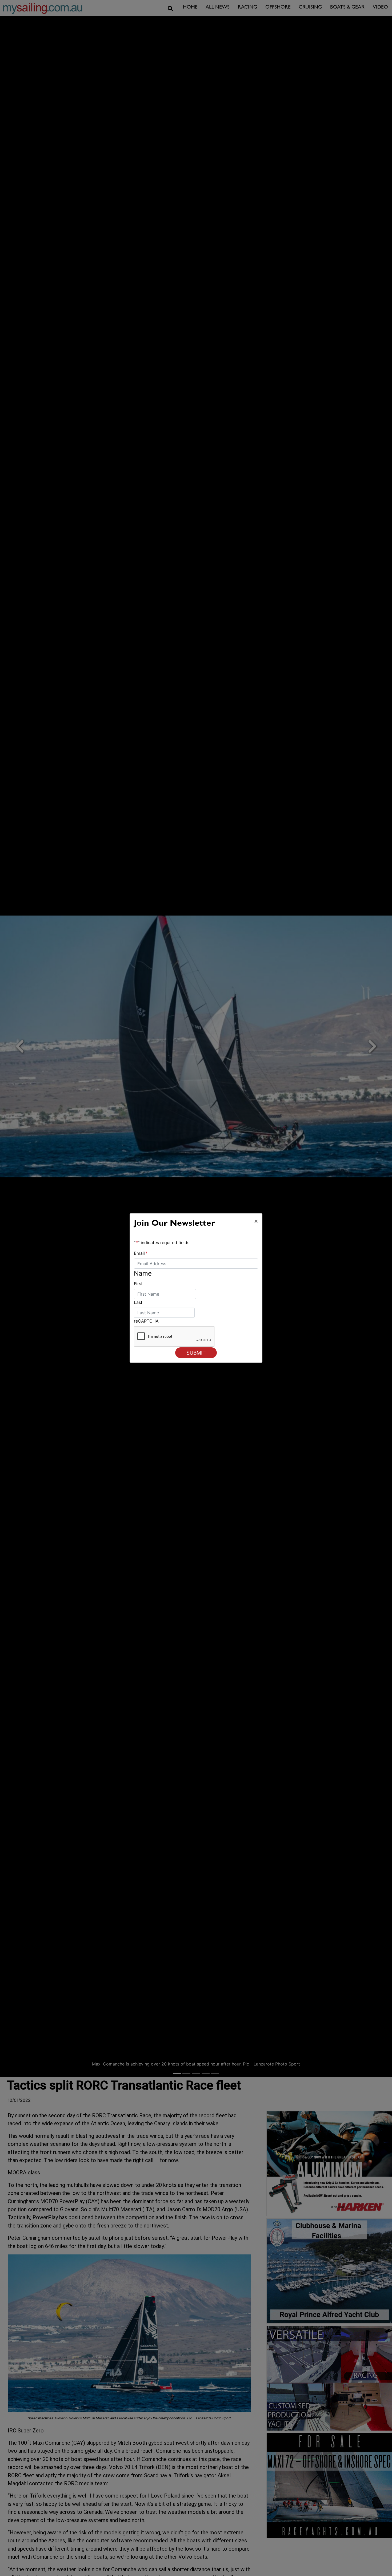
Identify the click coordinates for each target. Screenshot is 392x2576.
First (138, 1284)
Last (138, 1302)
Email (141, 1253)
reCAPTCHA (146, 1321)
